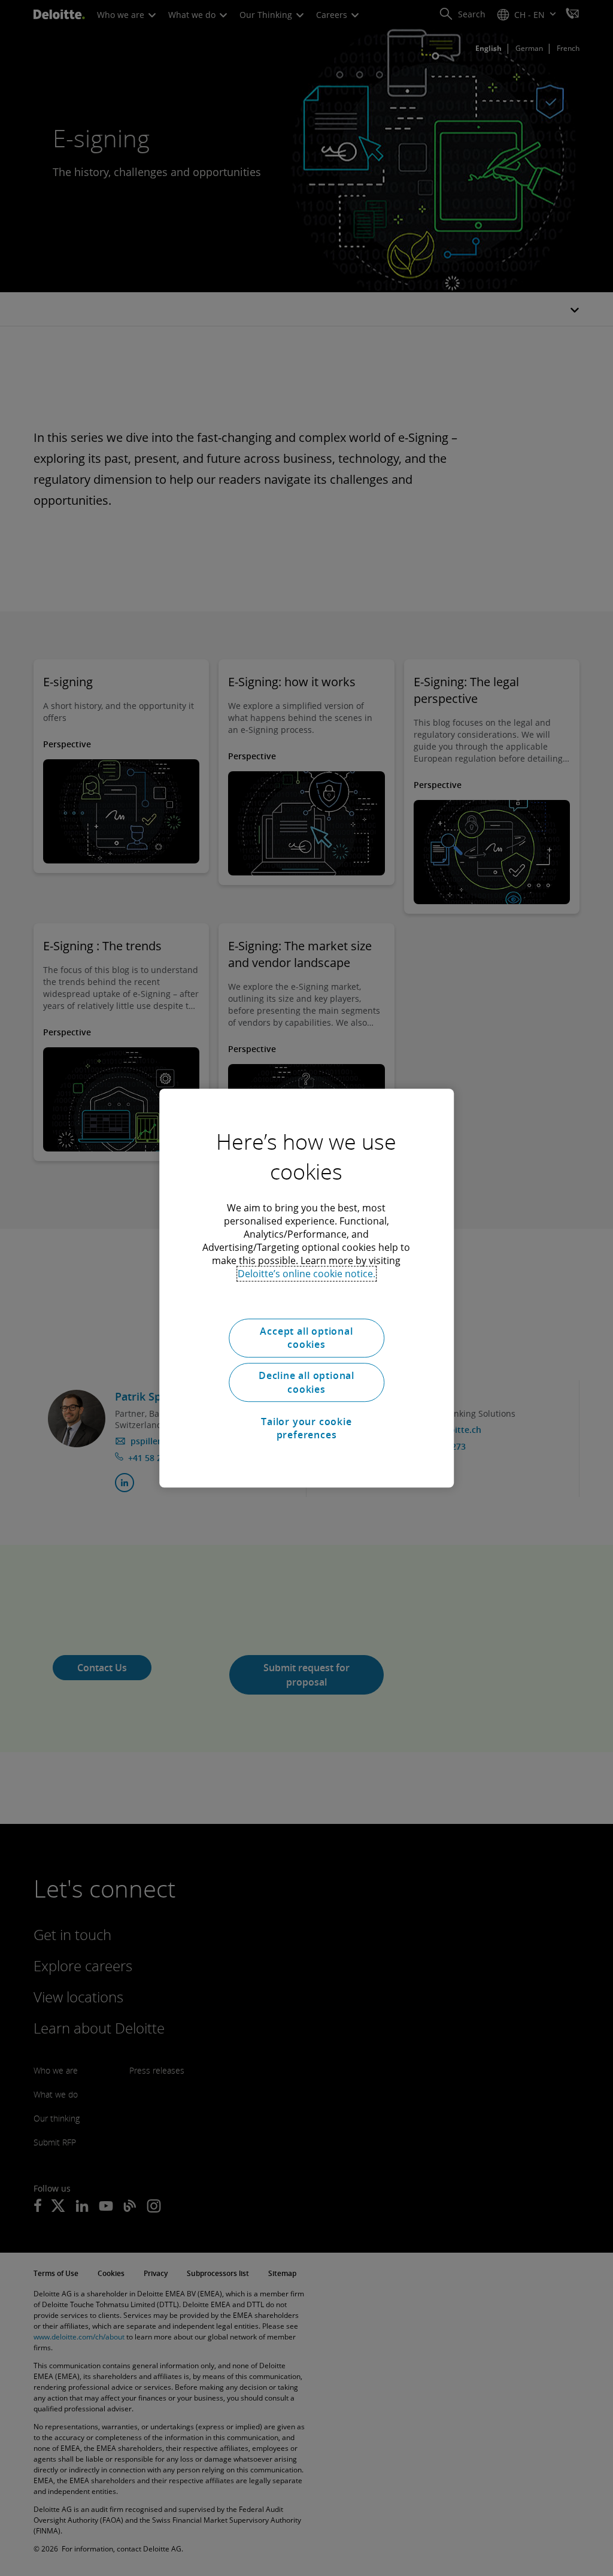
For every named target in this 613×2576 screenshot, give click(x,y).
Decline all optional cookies (306, 1383)
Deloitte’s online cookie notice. (306, 1274)
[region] (306, 1288)
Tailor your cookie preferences (306, 1428)
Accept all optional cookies (306, 1338)
